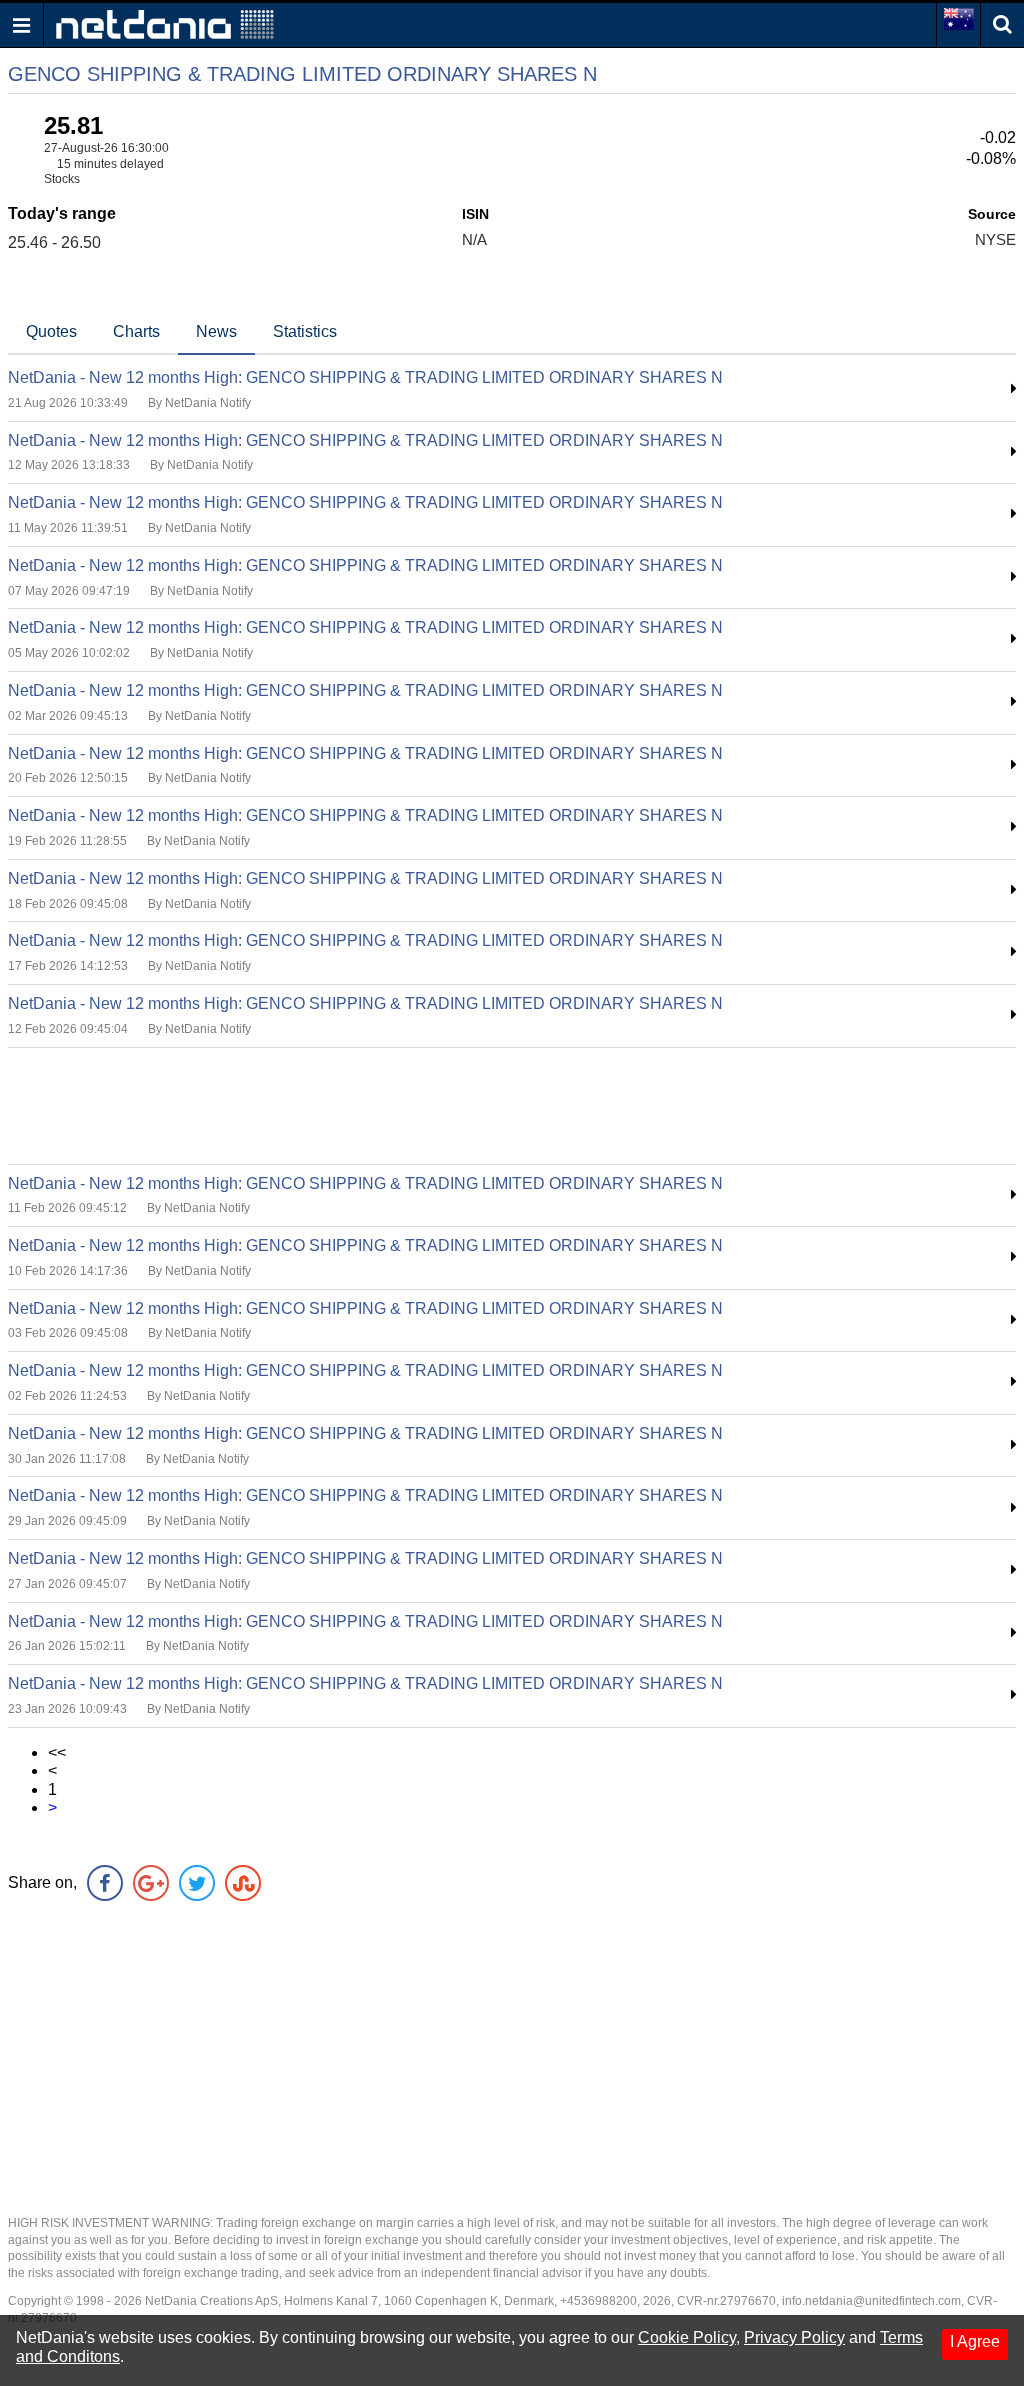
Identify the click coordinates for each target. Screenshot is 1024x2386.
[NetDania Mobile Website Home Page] (165, 23)
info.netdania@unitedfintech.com (871, 2301)
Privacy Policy (794, 2337)
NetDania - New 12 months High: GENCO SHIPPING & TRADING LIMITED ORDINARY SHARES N (365, 377)
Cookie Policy (687, 2337)
